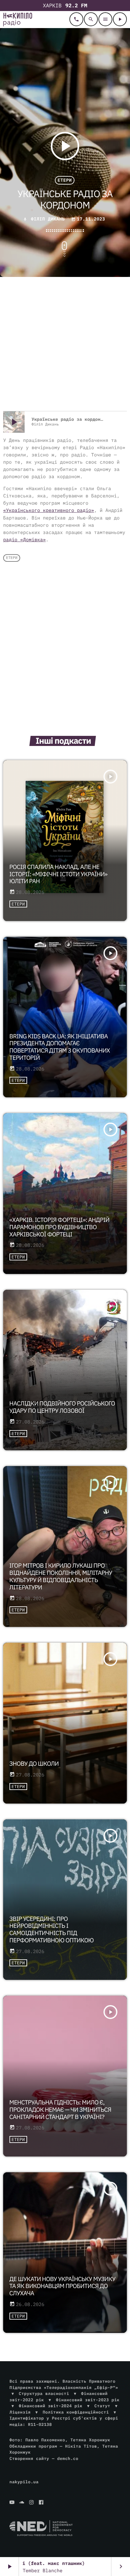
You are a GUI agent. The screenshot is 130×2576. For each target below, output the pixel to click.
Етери (65, 180)
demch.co (68, 2459)
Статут (102, 2406)
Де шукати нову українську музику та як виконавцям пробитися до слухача (62, 2286)
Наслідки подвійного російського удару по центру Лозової (62, 1407)
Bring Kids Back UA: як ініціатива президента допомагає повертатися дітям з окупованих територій (60, 1047)
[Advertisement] (65, 345)
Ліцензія (20, 2412)
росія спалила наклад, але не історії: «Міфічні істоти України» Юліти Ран (59, 874)
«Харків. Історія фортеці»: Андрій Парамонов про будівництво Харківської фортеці (59, 1227)
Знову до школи (34, 1764)
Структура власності (44, 2394)
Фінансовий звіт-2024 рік (51, 2406)
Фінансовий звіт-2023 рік (88, 2400)
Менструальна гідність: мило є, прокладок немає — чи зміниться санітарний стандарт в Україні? (60, 2110)
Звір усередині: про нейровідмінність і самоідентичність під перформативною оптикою (52, 1930)
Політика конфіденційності (76, 2412)
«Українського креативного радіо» (49, 511)
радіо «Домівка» (24, 540)
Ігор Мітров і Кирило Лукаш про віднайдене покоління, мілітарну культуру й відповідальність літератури (61, 1576)
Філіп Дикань (48, 219)
